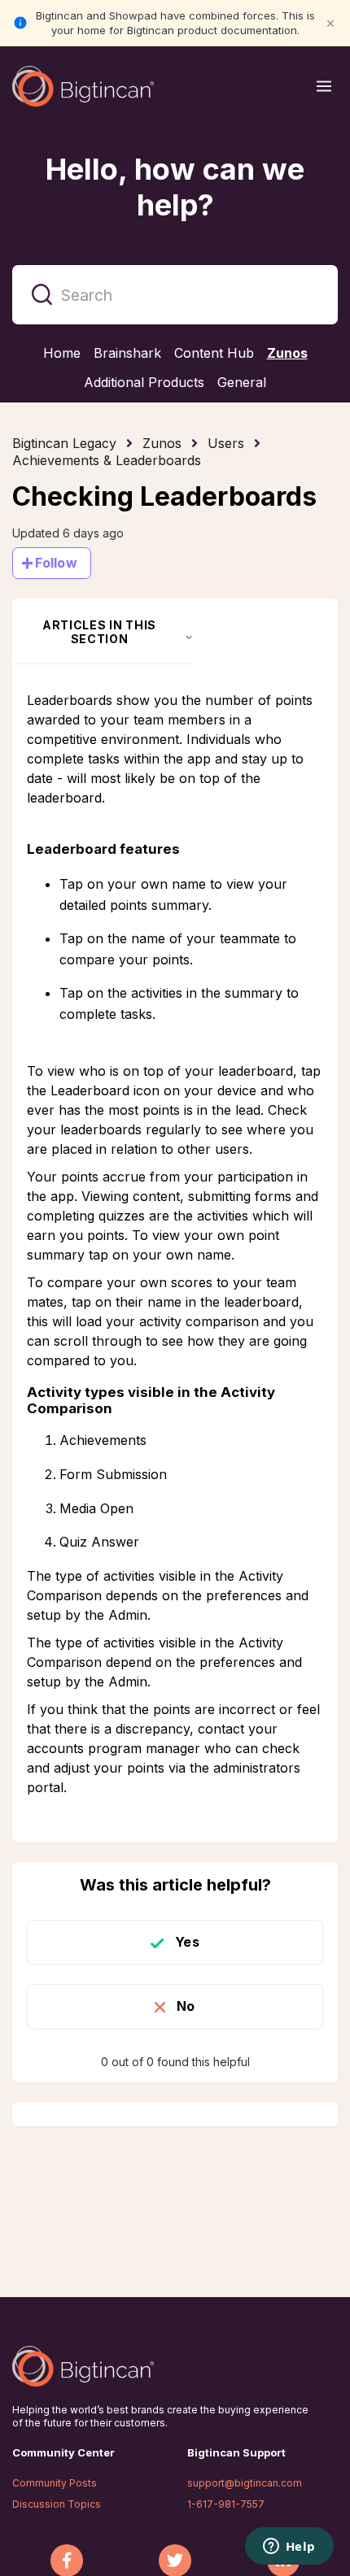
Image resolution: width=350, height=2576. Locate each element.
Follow (56, 563)
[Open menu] (324, 86)
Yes (187, 1942)
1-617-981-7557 (226, 2504)
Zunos (162, 443)
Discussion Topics (57, 2504)
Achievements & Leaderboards (107, 460)
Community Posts (55, 2483)
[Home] (83, 86)
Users (226, 443)
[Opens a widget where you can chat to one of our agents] (289, 2548)
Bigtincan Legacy (64, 443)
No (186, 2006)
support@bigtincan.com (245, 2483)
